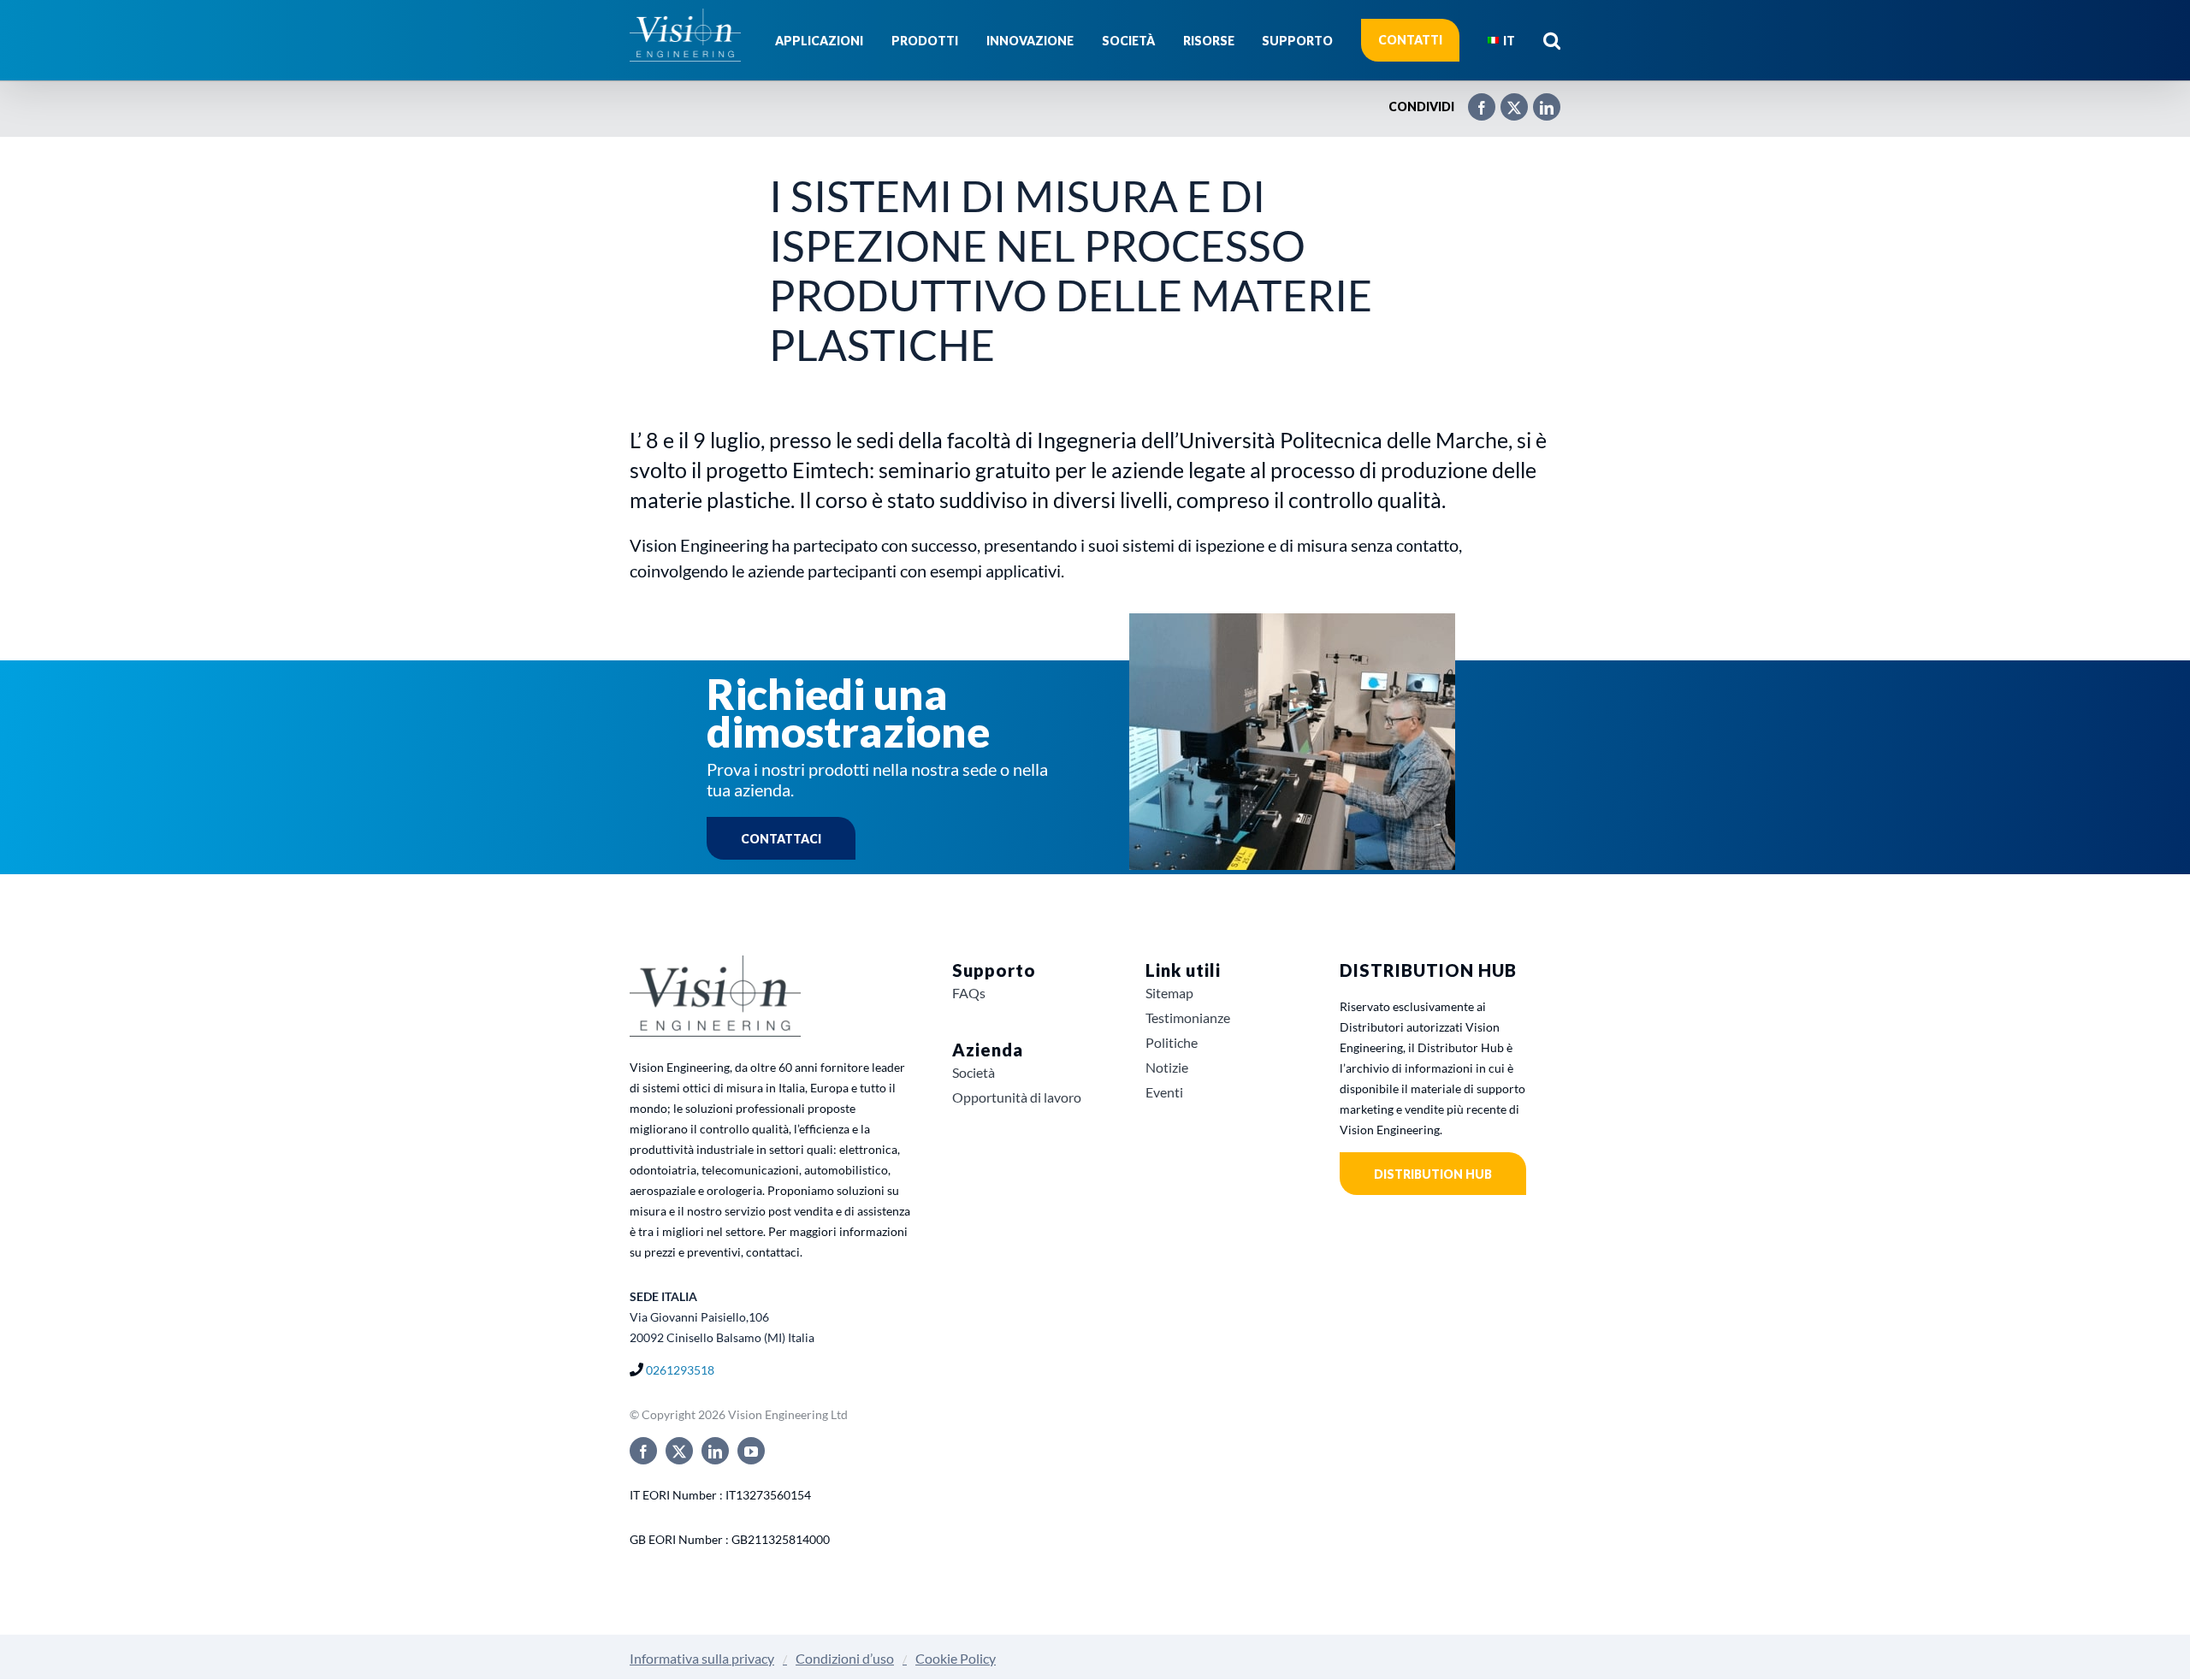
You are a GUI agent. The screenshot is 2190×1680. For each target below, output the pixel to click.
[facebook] (643, 1451)
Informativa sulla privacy (702, 1658)
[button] (1552, 40)
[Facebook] (1473, 100)
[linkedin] (715, 1451)
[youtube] (751, 1451)
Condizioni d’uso (845, 1658)
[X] (1506, 100)
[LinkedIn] (1538, 100)
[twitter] (679, 1451)
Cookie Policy (956, 1658)
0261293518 (680, 1370)
